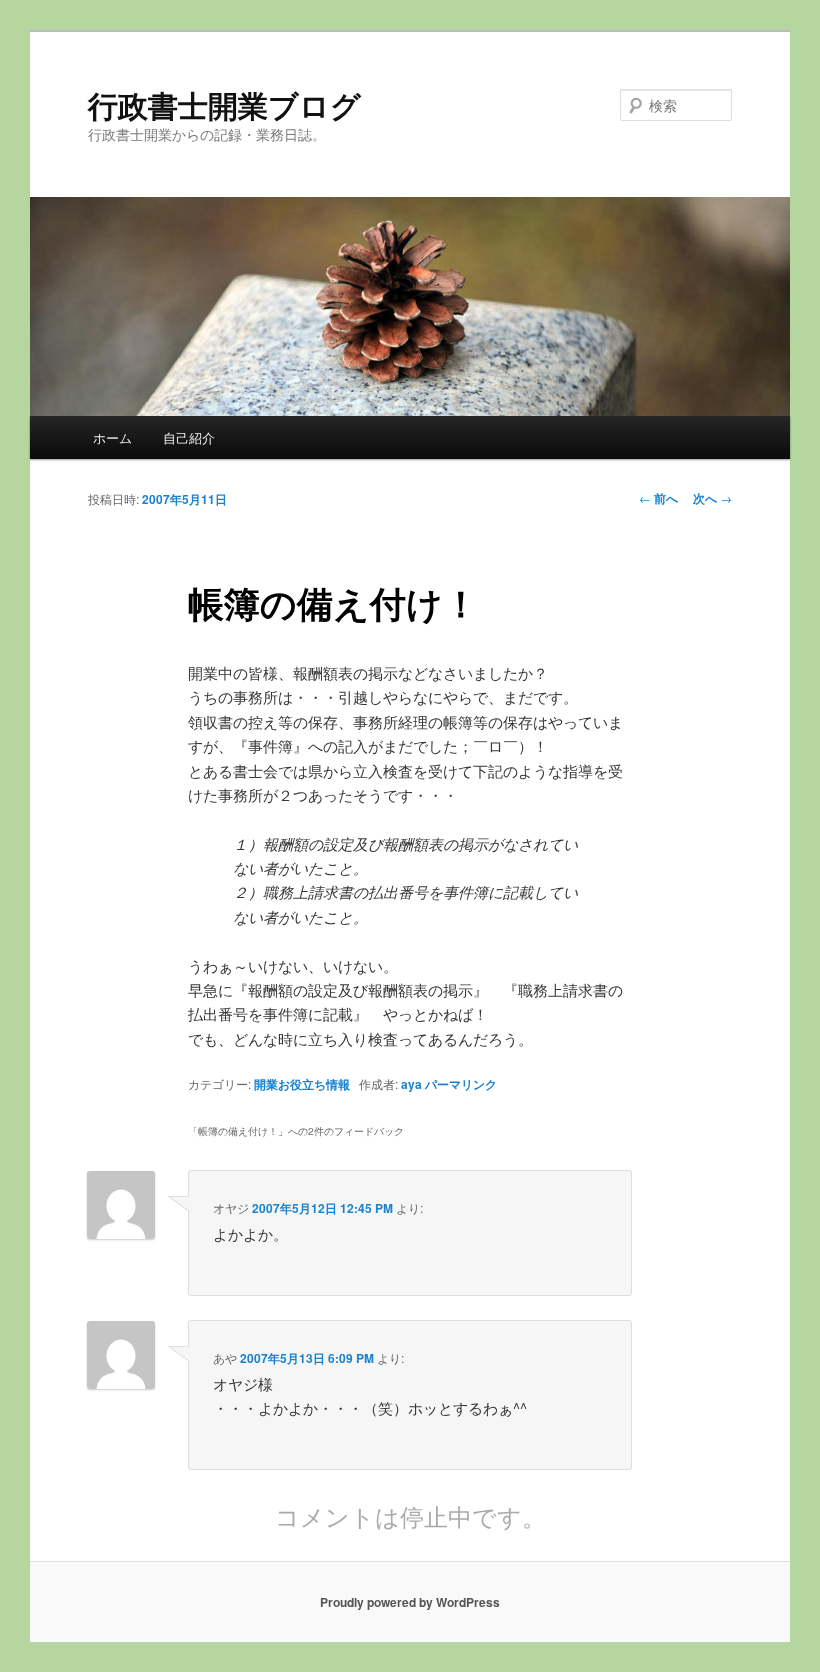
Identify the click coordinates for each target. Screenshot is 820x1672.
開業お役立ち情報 (302, 1084)
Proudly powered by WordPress (410, 1602)
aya (411, 1084)
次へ (712, 498)
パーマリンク (461, 1084)
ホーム (112, 437)
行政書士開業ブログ (224, 104)
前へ (658, 498)
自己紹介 (189, 437)
